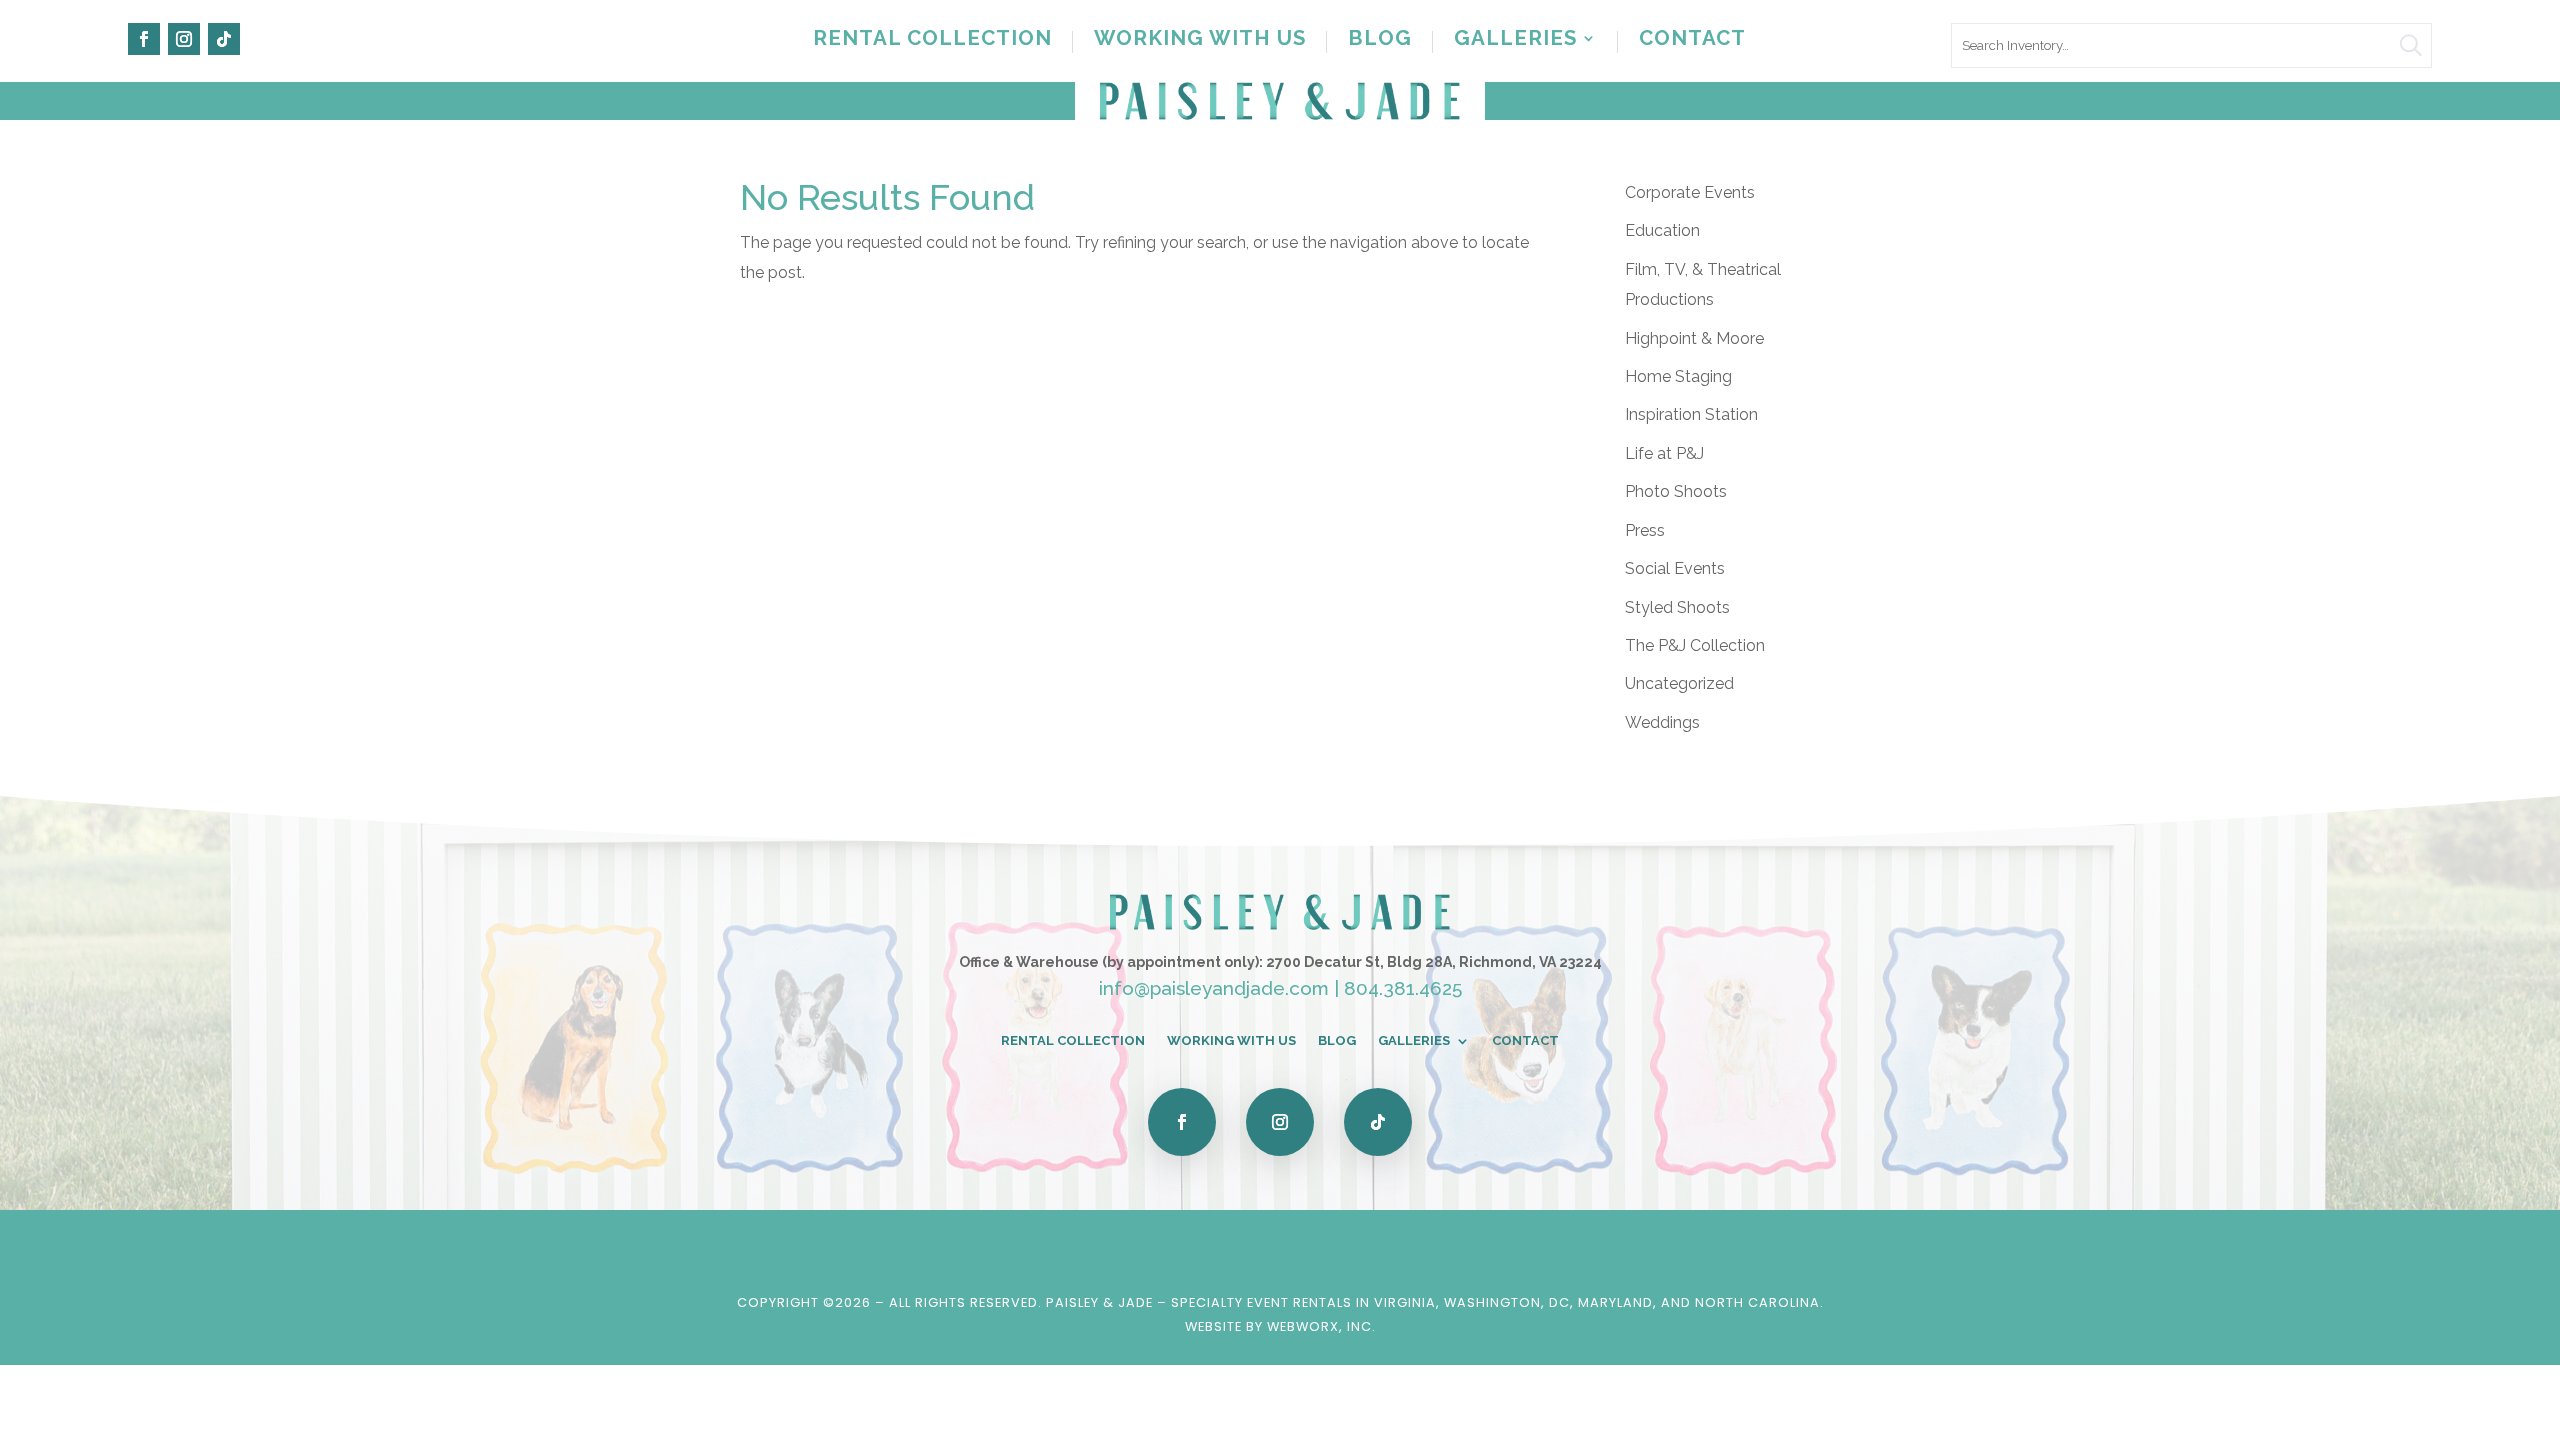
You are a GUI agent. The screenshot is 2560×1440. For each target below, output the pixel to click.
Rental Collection (932, 40)
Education (1662, 230)
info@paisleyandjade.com (1214, 988)
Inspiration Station (1691, 414)
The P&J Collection (1695, 645)
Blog (1380, 40)
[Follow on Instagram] (184, 39)
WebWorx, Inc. (1321, 1326)
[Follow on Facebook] (144, 39)
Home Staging (1678, 376)
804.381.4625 (1403, 988)
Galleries (1515, 40)
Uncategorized (1679, 683)
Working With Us (1200, 40)
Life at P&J (1664, 453)
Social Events (1675, 568)
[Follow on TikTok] (224, 39)
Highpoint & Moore (1694, 338)
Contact (1692, 40)
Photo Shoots (1676, 491)
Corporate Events (1690, 192)
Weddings (1662, 722)
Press (1645, 530)
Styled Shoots (1677, 607)
